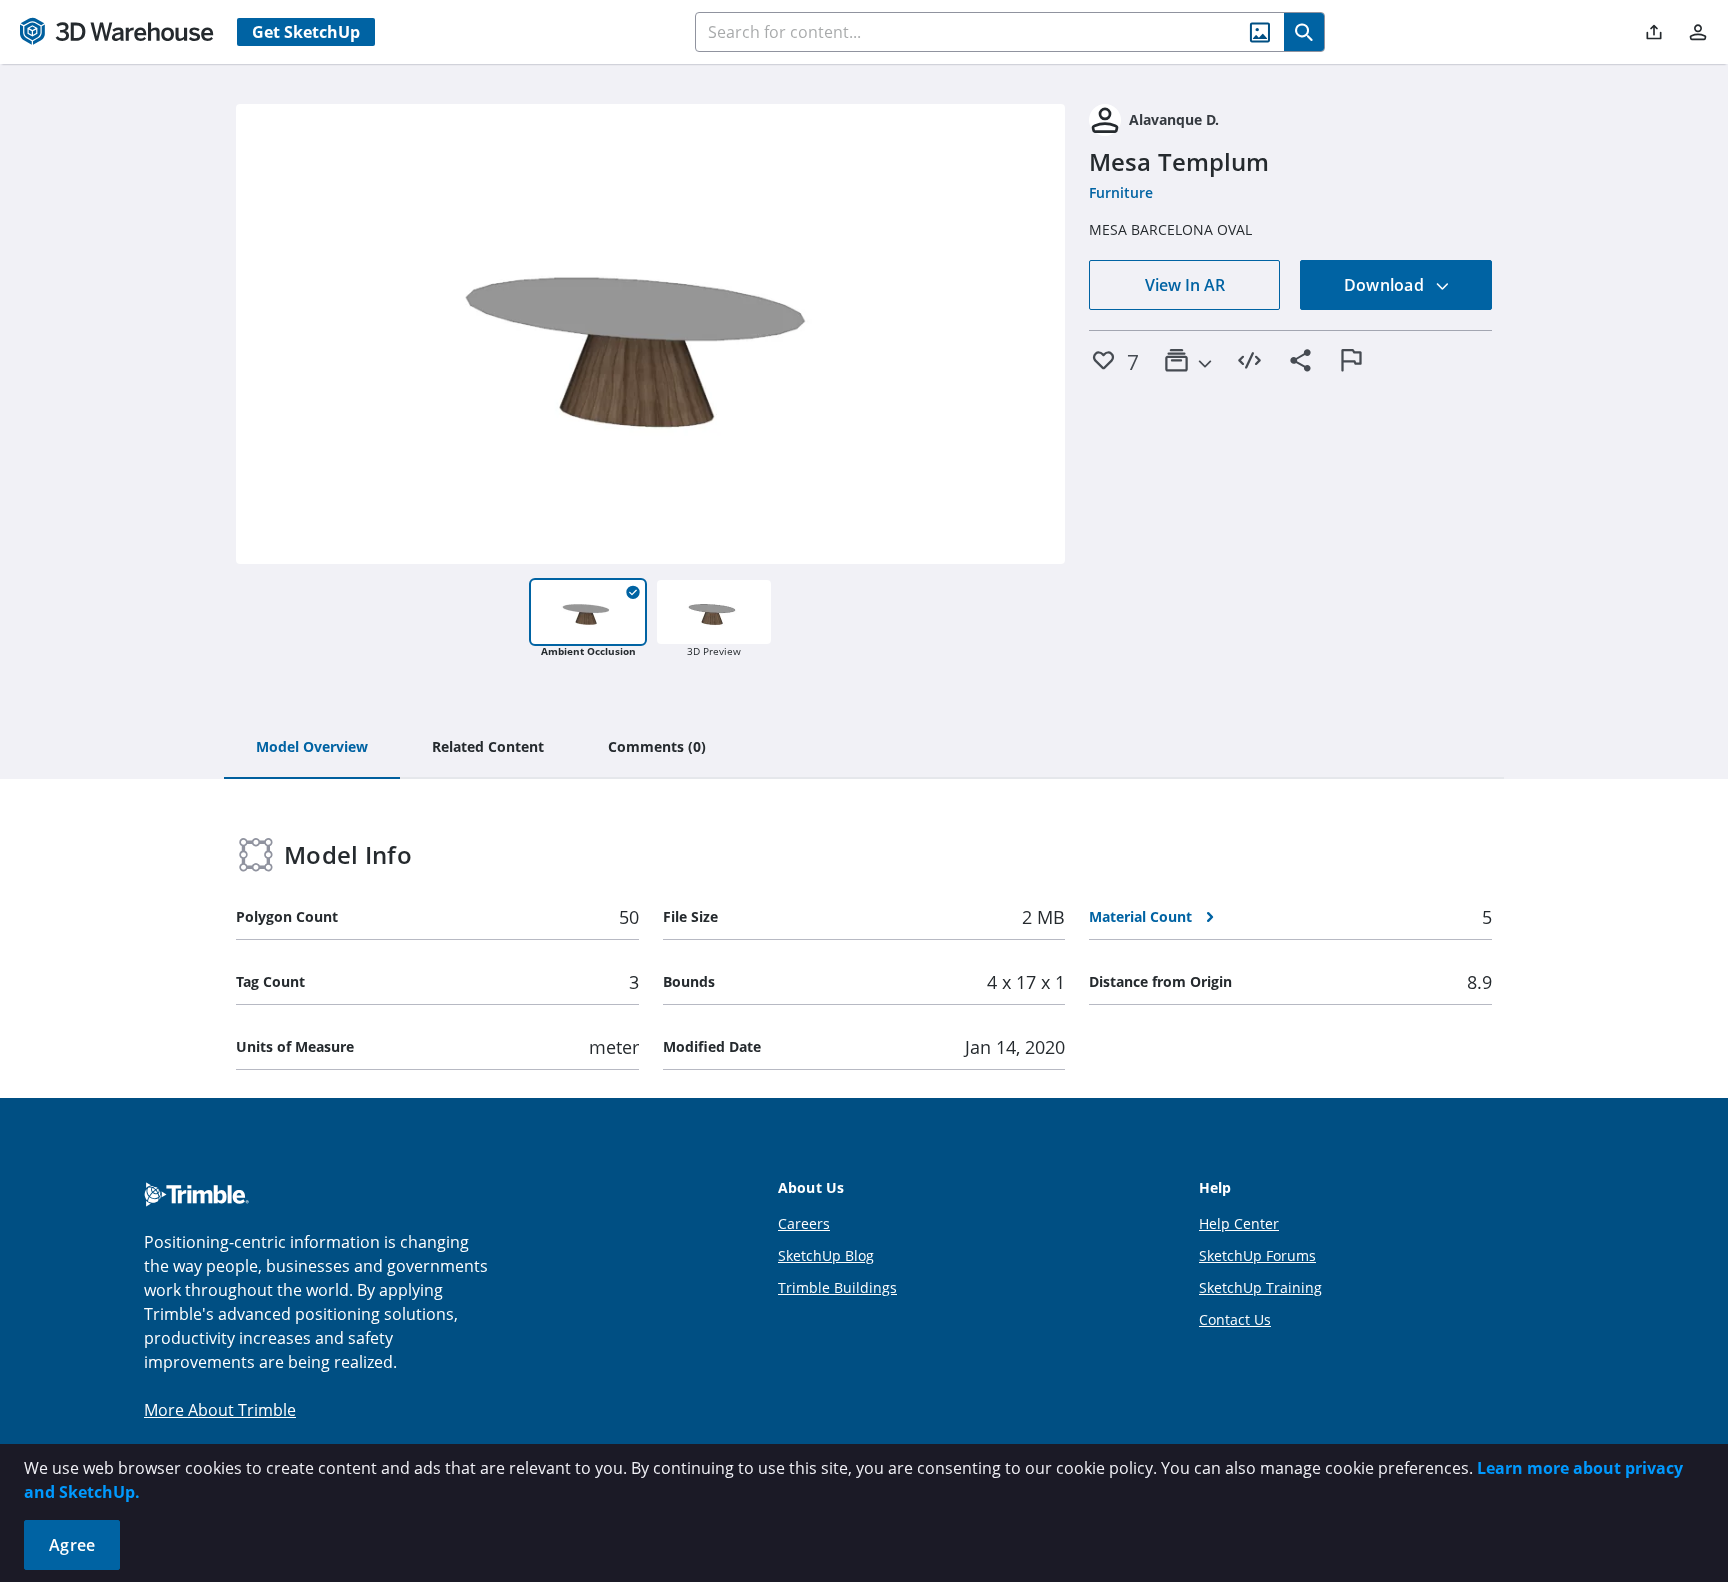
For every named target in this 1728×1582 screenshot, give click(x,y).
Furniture (1121, 192)
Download (1386, 285)
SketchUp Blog (826, 1255)
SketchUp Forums (1257, 1255)
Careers (804, 1223)
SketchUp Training (1260, 1287)
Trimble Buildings (837, 1287)
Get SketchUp (306, 32)
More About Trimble (220, 1410)
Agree (72, 1545)
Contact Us (1235, 1319)
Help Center (1239, 1223)
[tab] (312, 748)
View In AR (1185, 285)
